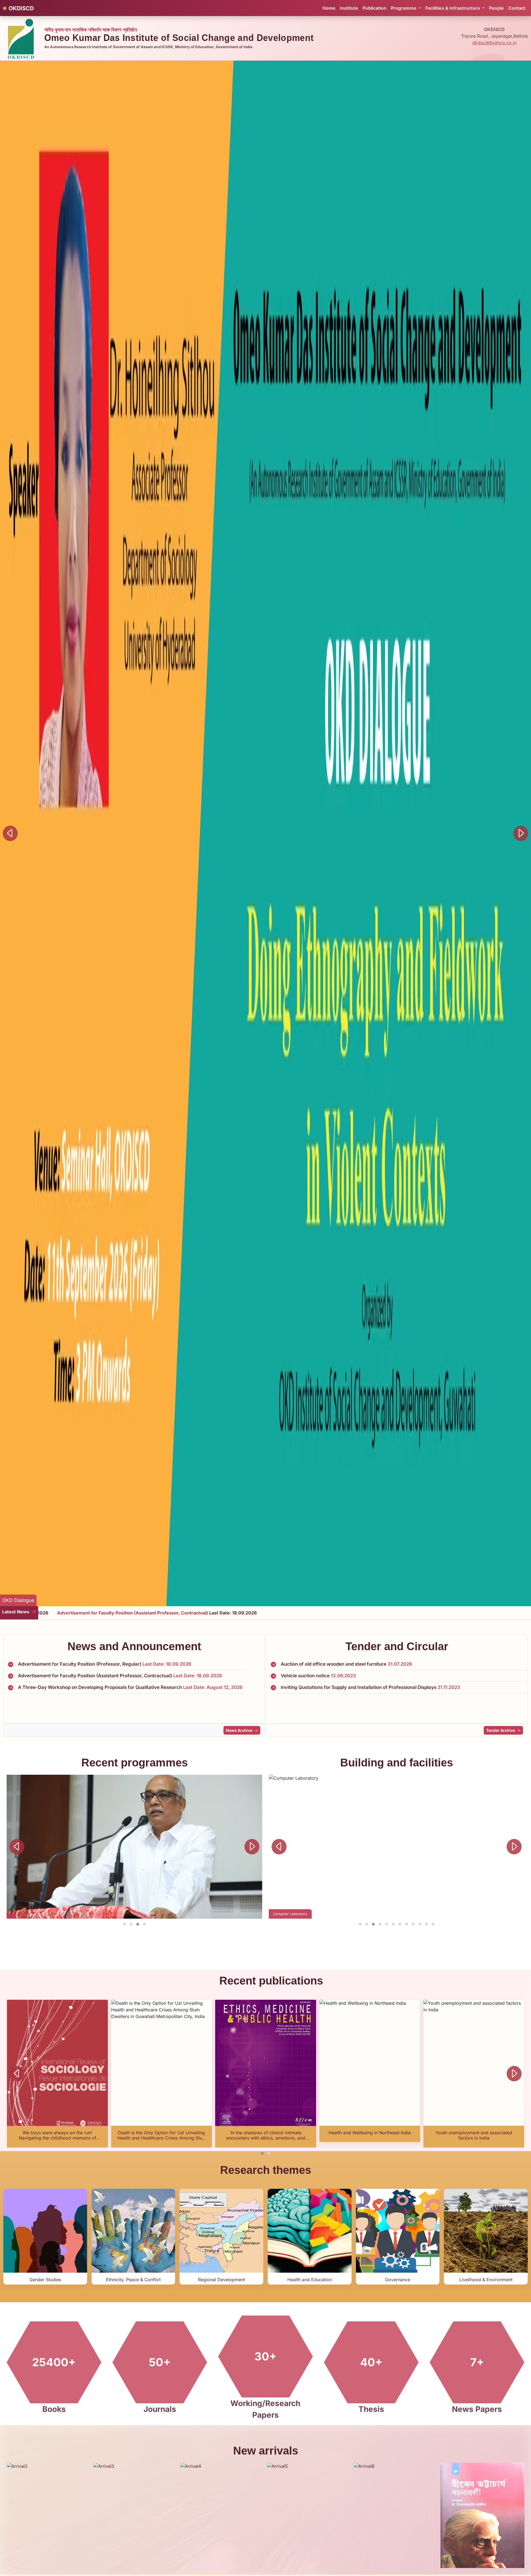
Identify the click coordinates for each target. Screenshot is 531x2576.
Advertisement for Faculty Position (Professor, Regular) (105, 1666)
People (496, 8)
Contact (517, 8)
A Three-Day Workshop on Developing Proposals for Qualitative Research (130, 1689)
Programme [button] (404, 8)
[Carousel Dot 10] (420, 1924)
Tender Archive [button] (501, 1730)
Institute (349, 8)
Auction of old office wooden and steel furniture (346, 1667)
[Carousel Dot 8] (407, 1924)
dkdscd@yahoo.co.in (494, 43)
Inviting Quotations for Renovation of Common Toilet (352, 1702)
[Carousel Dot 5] (387, 1924)
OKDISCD (21, 8)
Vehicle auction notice (318, 1679)
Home (329, 8)
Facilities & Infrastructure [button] (453, 8)
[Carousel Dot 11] (426, 1924)
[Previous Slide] (10, 833)
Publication (374, 8)
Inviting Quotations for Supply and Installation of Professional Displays (370, 1691)
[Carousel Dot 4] (144, 1924)
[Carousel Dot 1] (124, 1924)
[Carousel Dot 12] (433, 1924)
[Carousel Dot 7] (400, 1924)
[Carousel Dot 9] (413, 1924)
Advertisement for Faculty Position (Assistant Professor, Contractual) (120, 1678)
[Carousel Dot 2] (131, 1924)
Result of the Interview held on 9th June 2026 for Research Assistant (107, 1701)
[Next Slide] (521, 833)
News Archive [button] (239, 1730)
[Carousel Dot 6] (393, 1924)
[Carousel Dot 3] (138, 1924)
